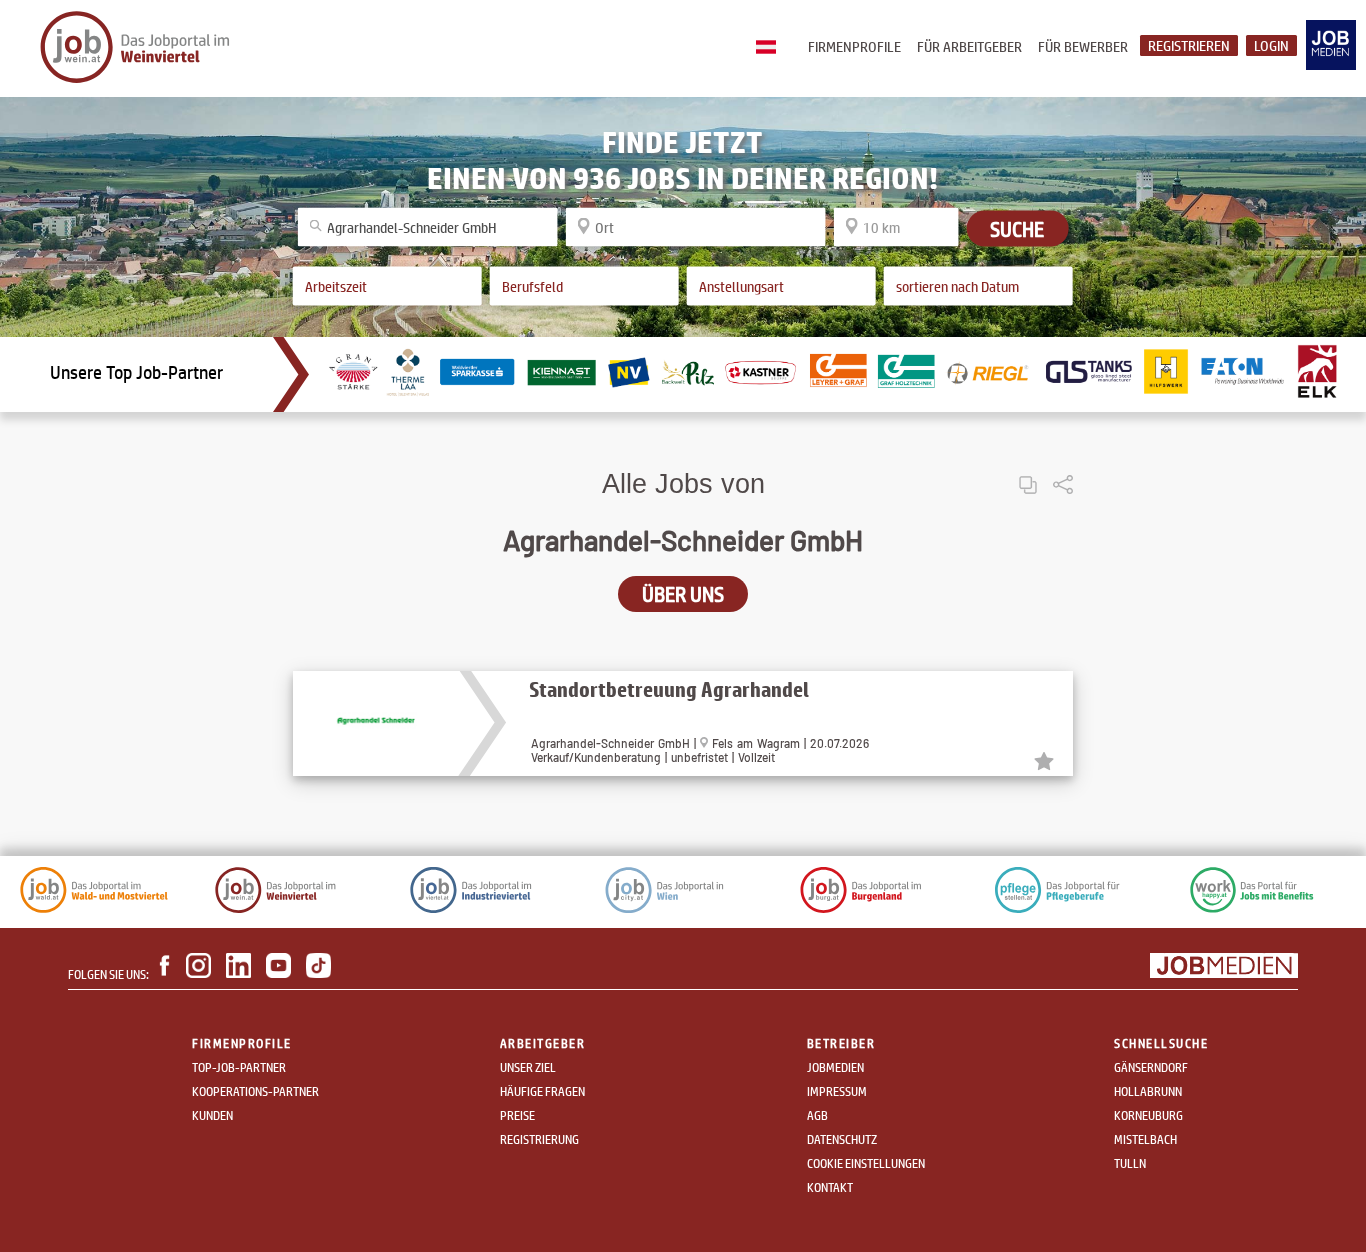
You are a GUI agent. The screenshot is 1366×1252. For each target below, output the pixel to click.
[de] (771, 48)
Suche (1017, 228)
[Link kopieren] (1028, 468)
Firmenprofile (854, 46)
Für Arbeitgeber (969, 46)
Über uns (683, 594)
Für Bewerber (1083, 46)
